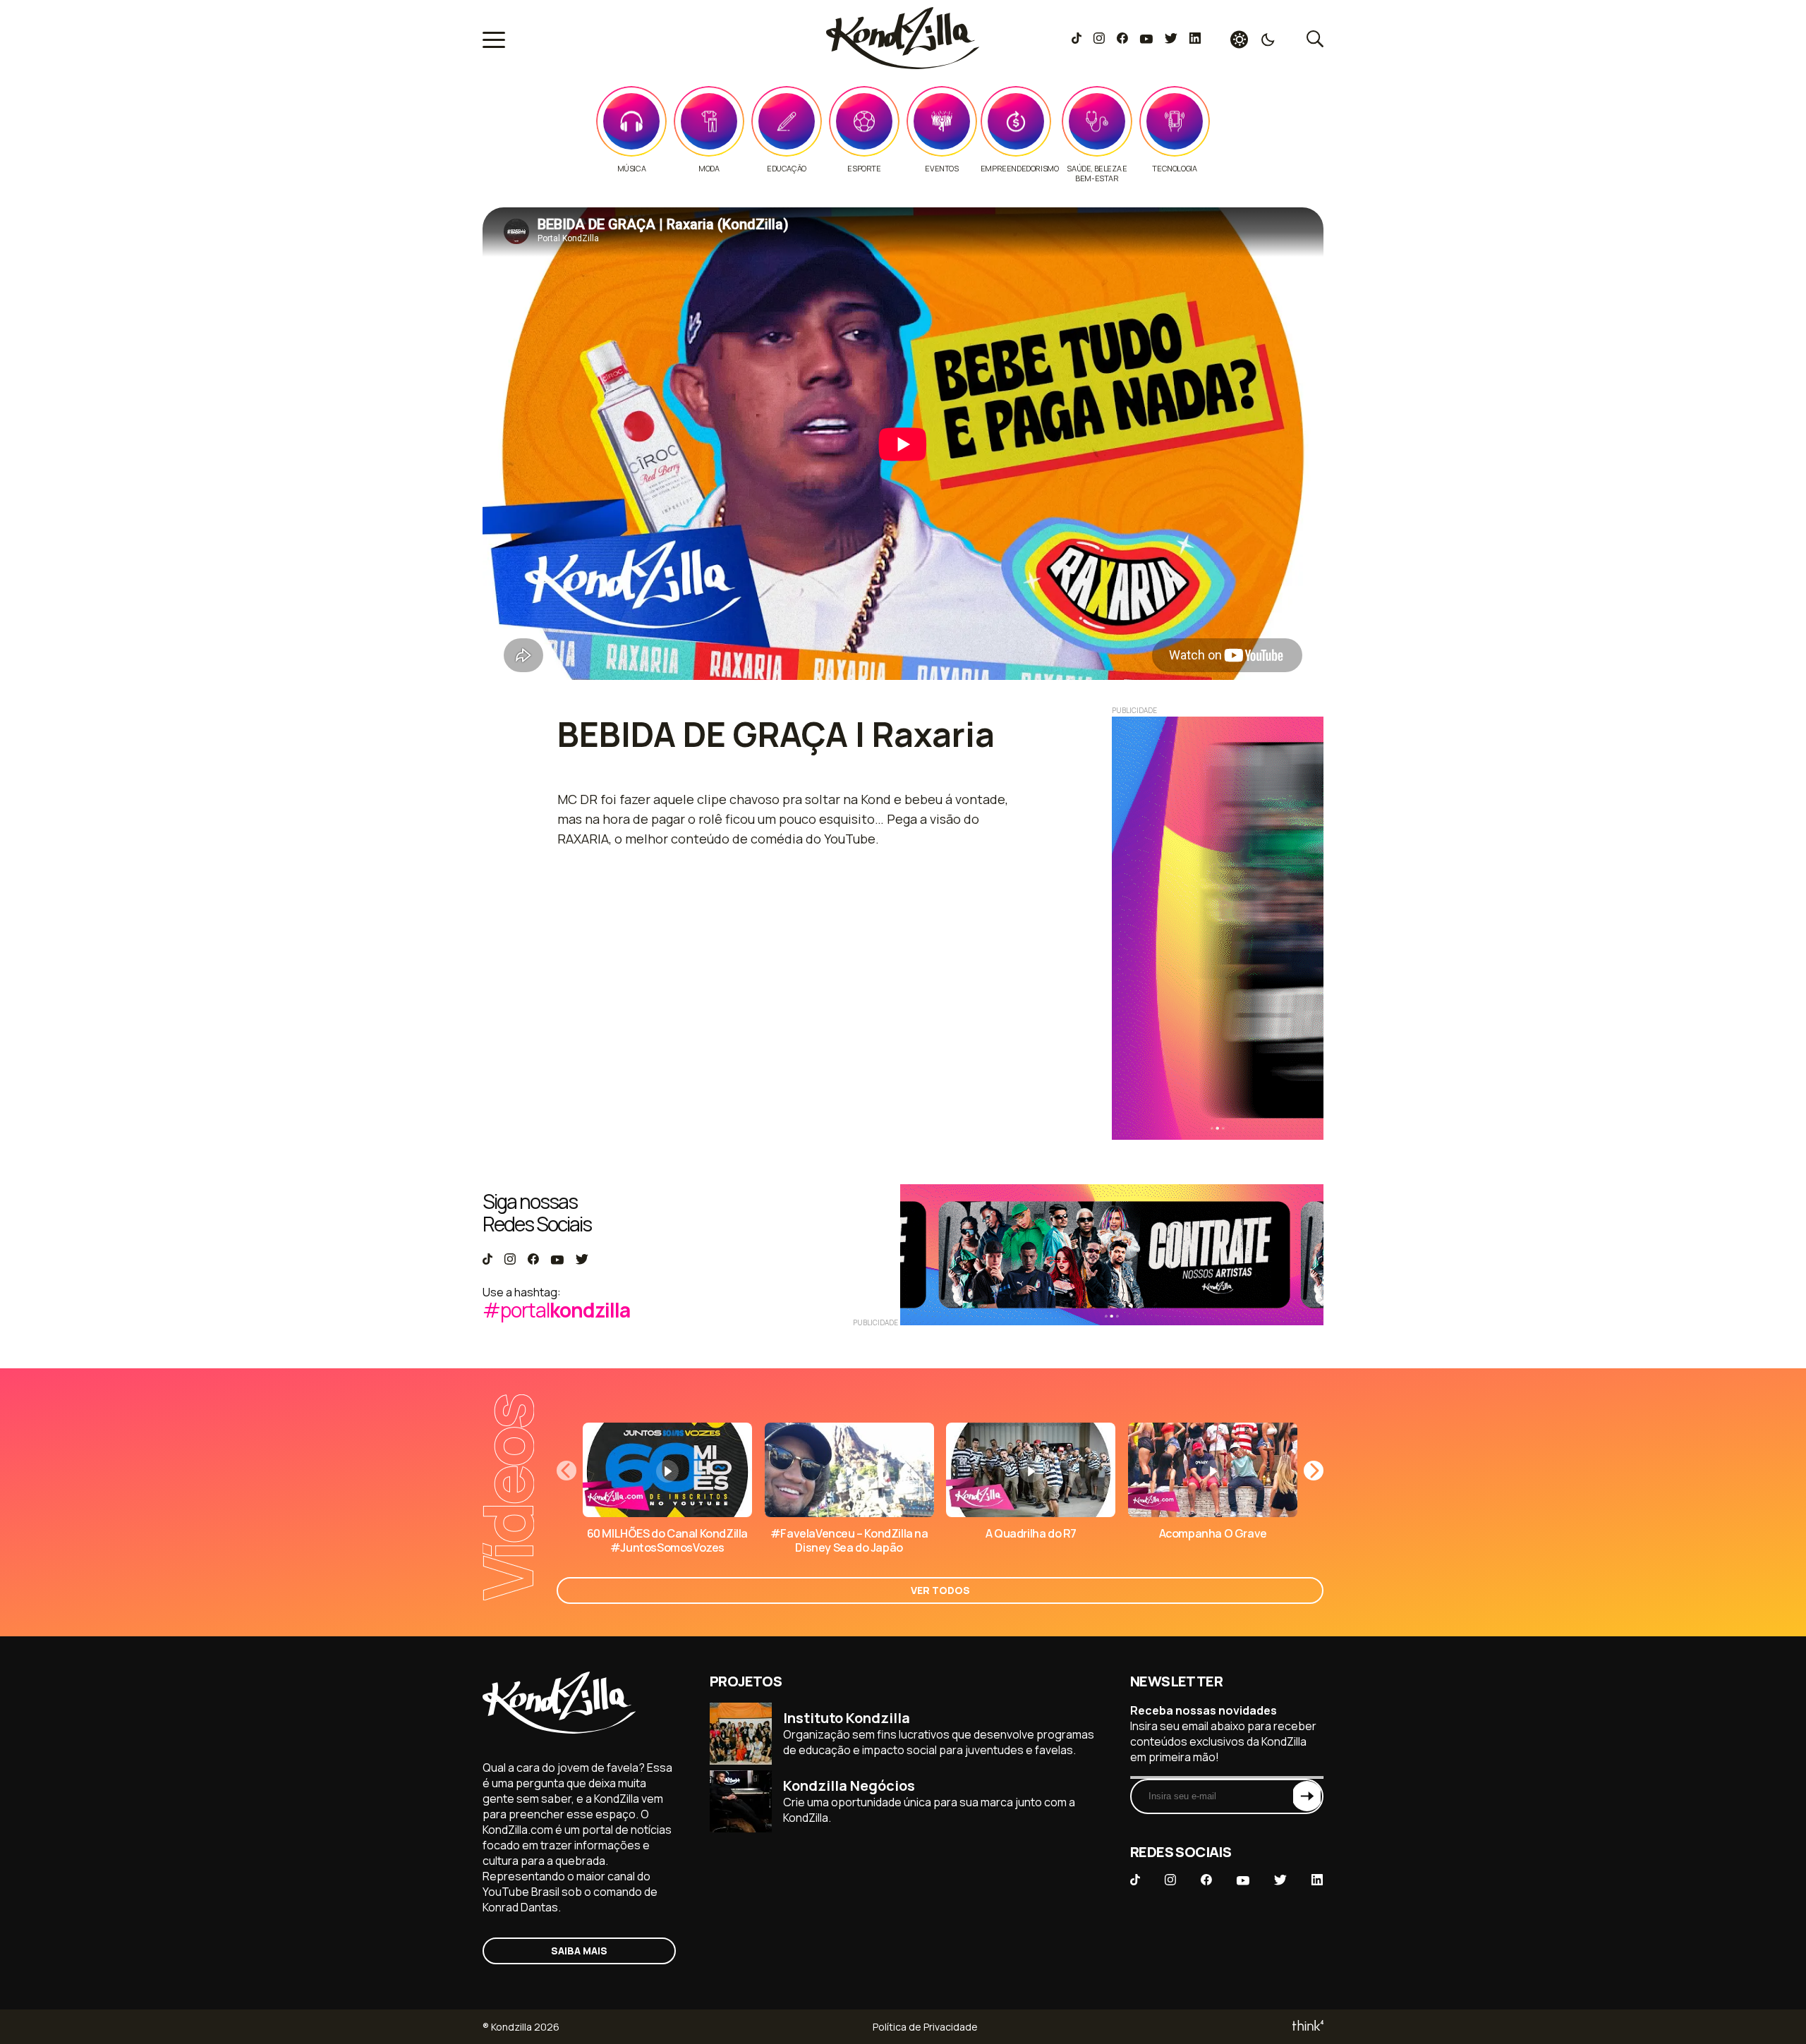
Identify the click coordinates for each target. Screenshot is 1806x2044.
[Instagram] (1099, 39)
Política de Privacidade (925, 2027)
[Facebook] (1122, 39)
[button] (1314, 1471)
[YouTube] (1146, 39)
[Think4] (1307, 2027)
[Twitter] (1171, 39)
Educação (787, 169)
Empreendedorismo (1020, 169)
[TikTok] (1077, 39)
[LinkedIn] (1195, 39)
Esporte (864, 169)
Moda (709, 169)
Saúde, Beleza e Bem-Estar (1097, 174)
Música (632, 169)
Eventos (941, 169)
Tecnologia (1174, 169)
